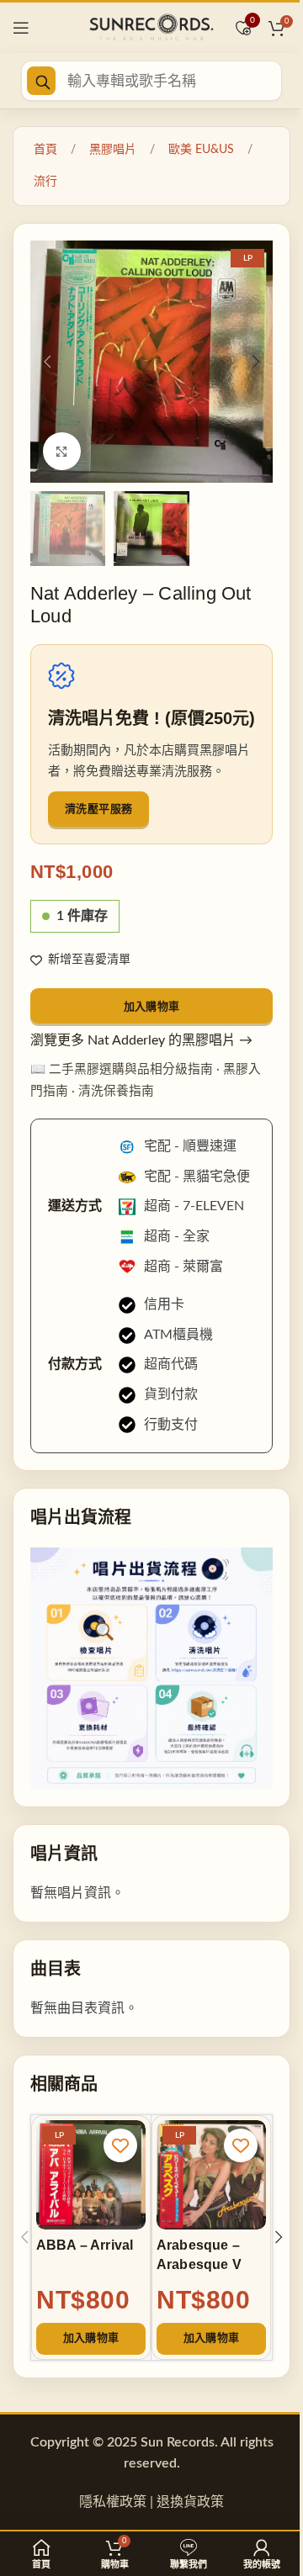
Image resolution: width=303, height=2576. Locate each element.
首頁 (45, 150)
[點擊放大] (62, 451)
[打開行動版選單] (21, 28)
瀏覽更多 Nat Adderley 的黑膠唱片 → (141, 1040)
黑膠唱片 (113, 150)
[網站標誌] (151, 27)
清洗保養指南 (116, 1091)
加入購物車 (152, 1006)
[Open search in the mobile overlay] (151, 81)
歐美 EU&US (201, 150)
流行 (45, 182)
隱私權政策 (113, 2502)
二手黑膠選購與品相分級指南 (131, 1069)
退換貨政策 (190, 2502)
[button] (47, 362)
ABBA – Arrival (85, 2245)
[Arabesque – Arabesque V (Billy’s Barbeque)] (211, 2175)
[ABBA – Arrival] (91, 2175)
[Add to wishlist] (120, 2145)
